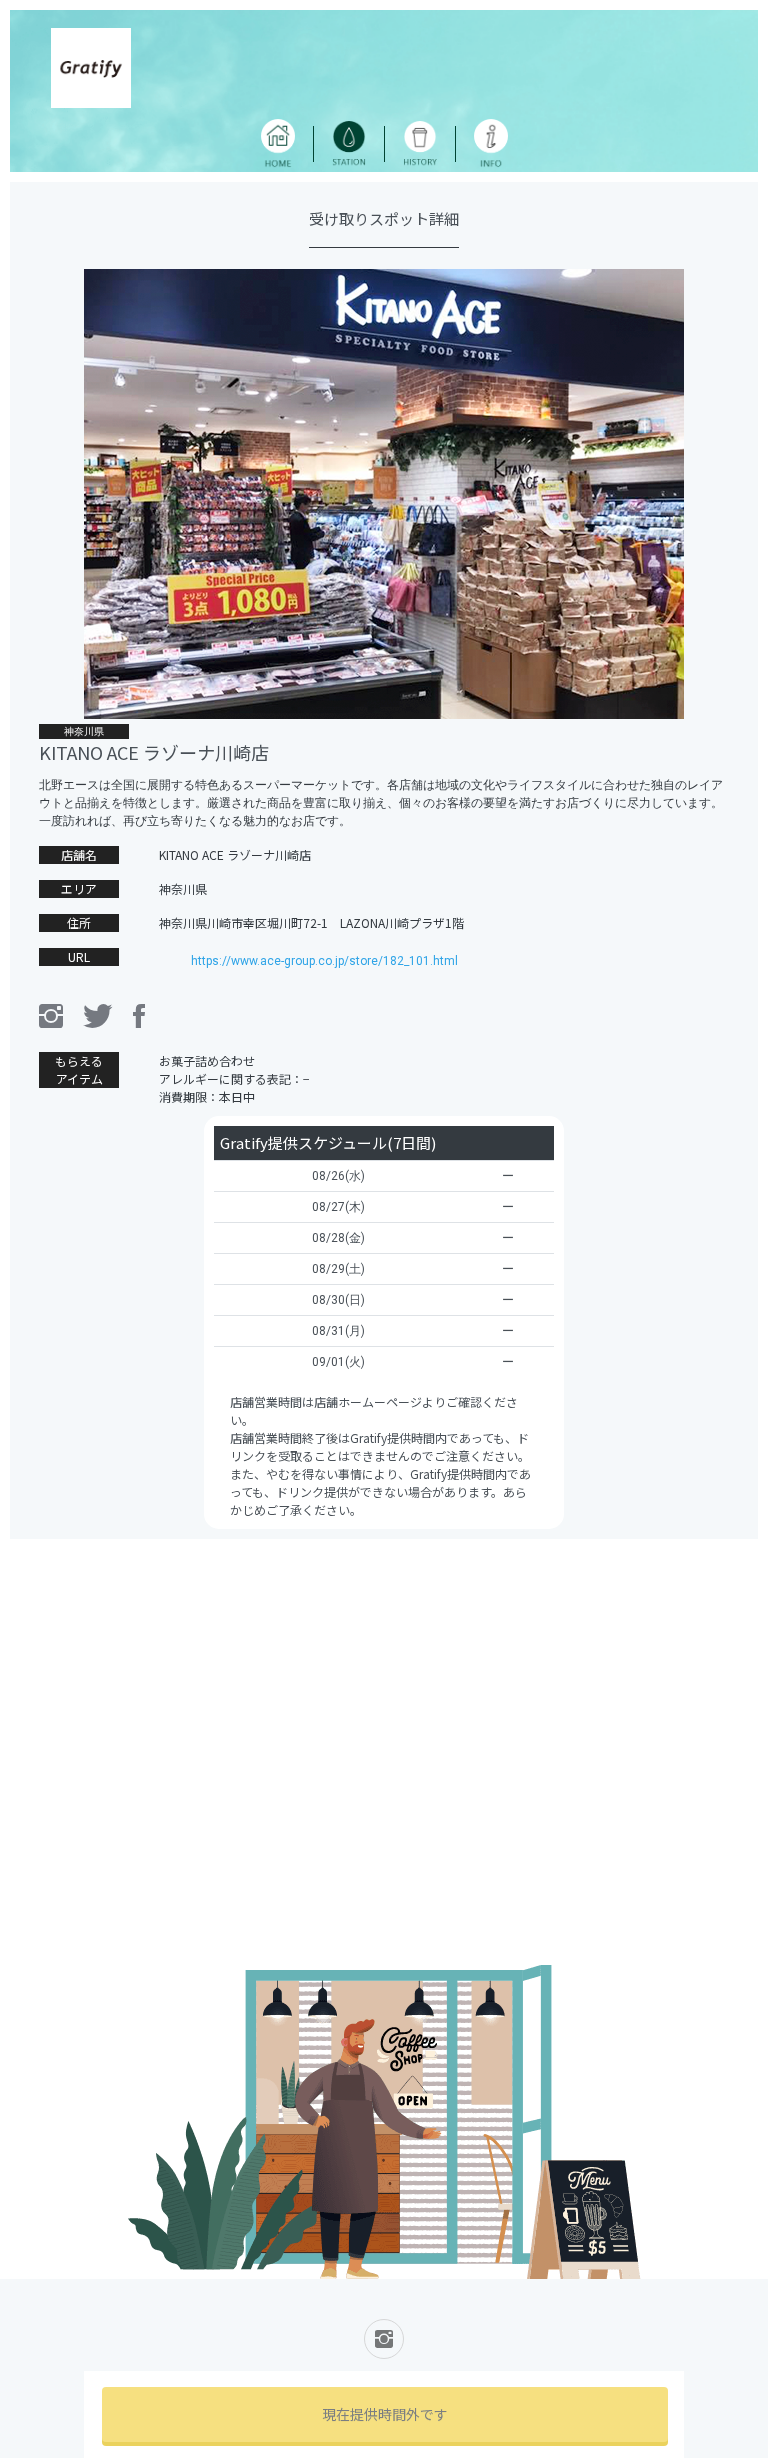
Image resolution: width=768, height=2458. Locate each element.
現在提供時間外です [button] (385, 2414)
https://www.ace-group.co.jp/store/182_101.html (324, 961)
